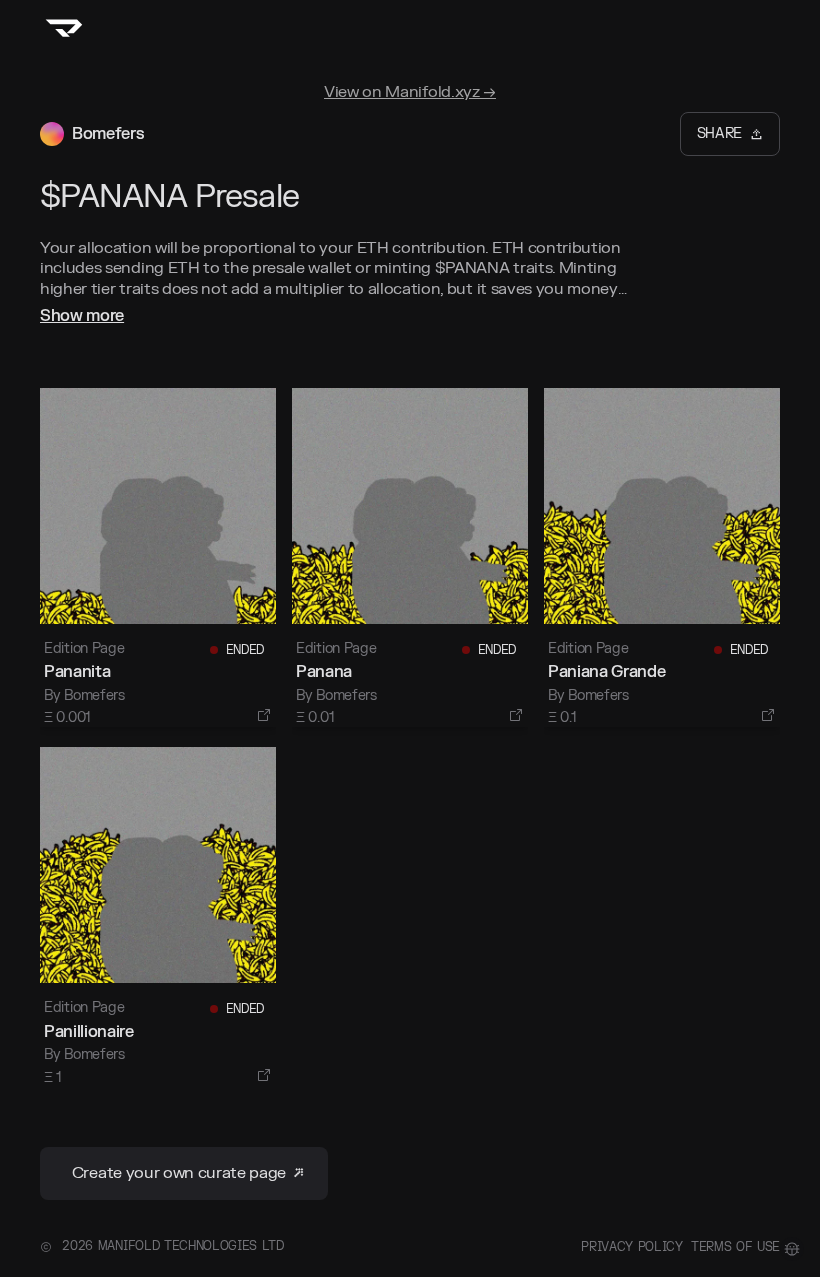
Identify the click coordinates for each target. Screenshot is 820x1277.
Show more (82, 316)
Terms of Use (735, 1247)
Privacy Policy (632, 1247)
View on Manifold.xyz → (410, 92)
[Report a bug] (792, 1249)
